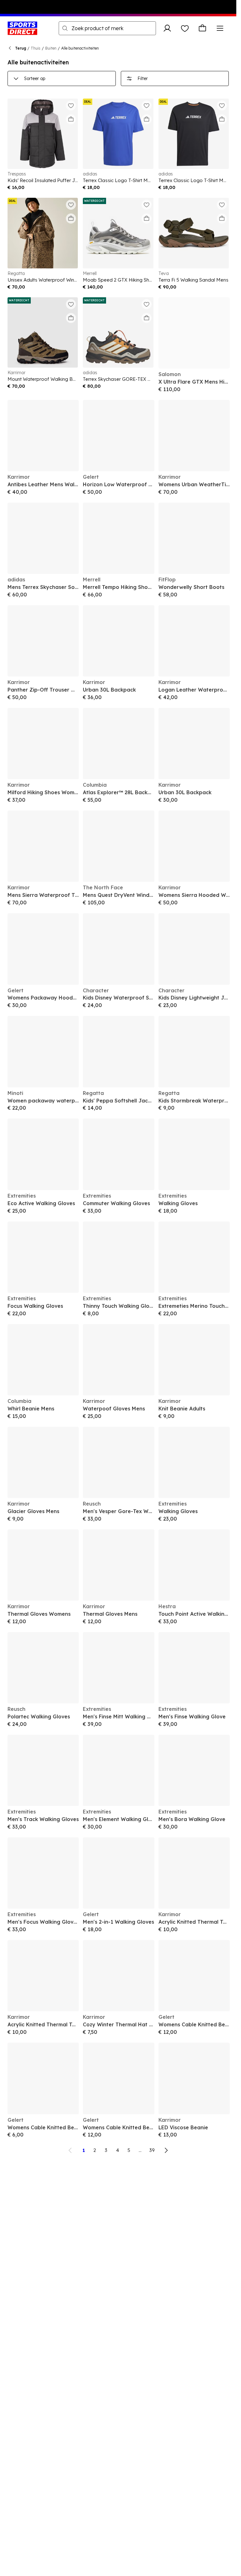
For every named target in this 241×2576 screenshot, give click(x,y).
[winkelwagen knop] (202, 28)
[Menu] (220, 28)
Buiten (51, 48)
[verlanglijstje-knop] (185, 28)
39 (152, 2150)
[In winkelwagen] (71, 119)
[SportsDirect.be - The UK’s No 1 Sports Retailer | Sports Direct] (22, 28)
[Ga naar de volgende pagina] (166, 2150)
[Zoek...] (65, 28)
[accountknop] (167, 28)
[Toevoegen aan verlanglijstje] (71, 105)
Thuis (36, 48)
